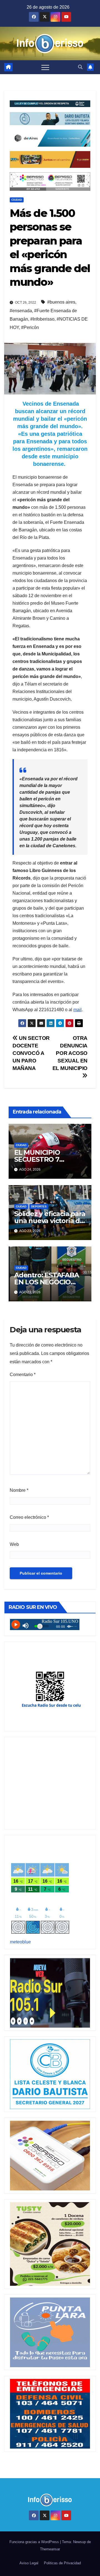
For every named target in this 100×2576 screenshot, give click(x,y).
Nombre (19, 1490)
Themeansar (50, 2549)
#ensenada (21, 311)
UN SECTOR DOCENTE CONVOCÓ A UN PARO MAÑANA (31, 1053)
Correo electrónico (29, 1517)
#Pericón (30, 327)
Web (14, 1544)
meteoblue (20, 1942)
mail (77, 1010)
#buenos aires (61, 302)
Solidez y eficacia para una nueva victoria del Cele (50, 1221)
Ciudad (17, 200)
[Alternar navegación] (45, 67)
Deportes (39, 1206)
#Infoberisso (42, 319)
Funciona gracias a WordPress (35, 2542)
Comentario (23, 1375)
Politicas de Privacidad (62, 2563)
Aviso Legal (29, 2563)
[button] (80, 67)
